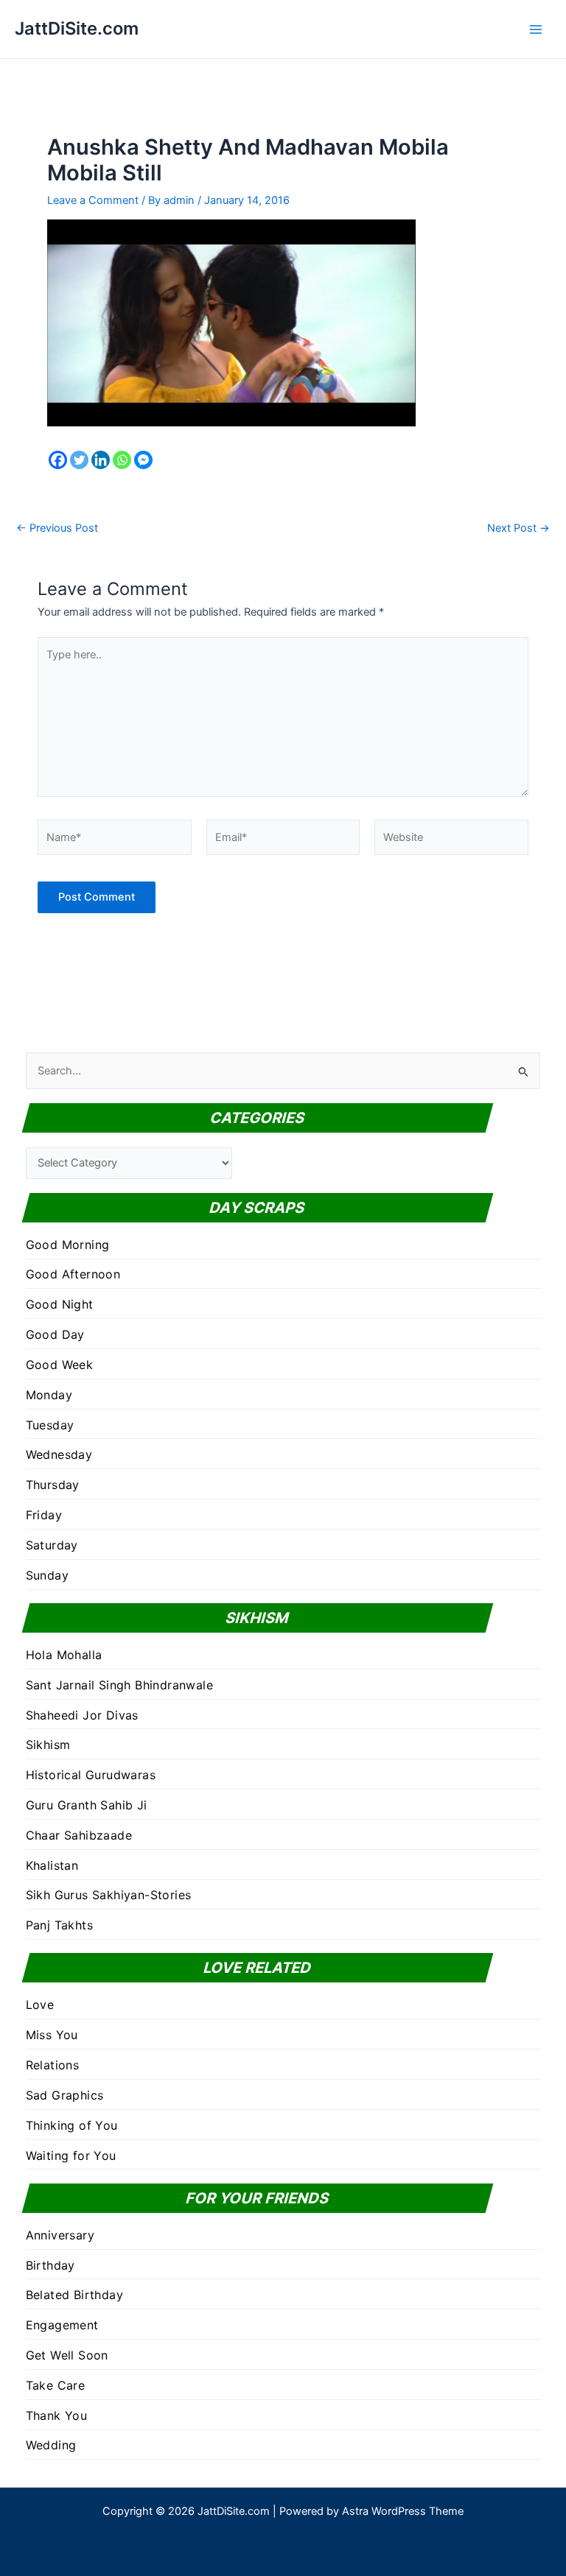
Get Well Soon (67, 2355)
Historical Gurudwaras (91, 1775)
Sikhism (48, 1745)
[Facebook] (58, 460)
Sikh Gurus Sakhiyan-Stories (109, 1895)
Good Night (60, 1304)
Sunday (47, 1575)
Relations (53, 2065)
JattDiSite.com (77, 28)
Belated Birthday (74, 2295)
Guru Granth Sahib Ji (87, 1805)
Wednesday (59, 1454)
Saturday (52, 1545)
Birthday (50, 2265)
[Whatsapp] (122, 460)
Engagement (62, 2325)
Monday (49, 1395)
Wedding (51, 2445)
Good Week (60, 1365)
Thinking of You (72, 2125)
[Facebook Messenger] (143, 460)
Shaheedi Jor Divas (82, 1715)
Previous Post (57, 528)
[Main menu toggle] (536, 29)
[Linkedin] (101, 460)
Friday (44, 1515)
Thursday (53, 1485)
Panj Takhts (59, 1925)
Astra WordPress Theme (403, 2511)
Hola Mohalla (64, 1655)
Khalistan (52, 1865)
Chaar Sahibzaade (79, 1835)
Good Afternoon (73, 1274)
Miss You (52, 2035)
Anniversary (60, 2235)
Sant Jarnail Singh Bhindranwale (119, 1685)
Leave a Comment (93, 200)
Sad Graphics (65, 2095)
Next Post (518, 528)
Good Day (55, 1334)
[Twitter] (79, 460)
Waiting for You (71, 2156)
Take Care (56, 2385)
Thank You (57, 2415)
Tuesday (50, 1425)
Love (40, 2005)
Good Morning (68, 1245)
